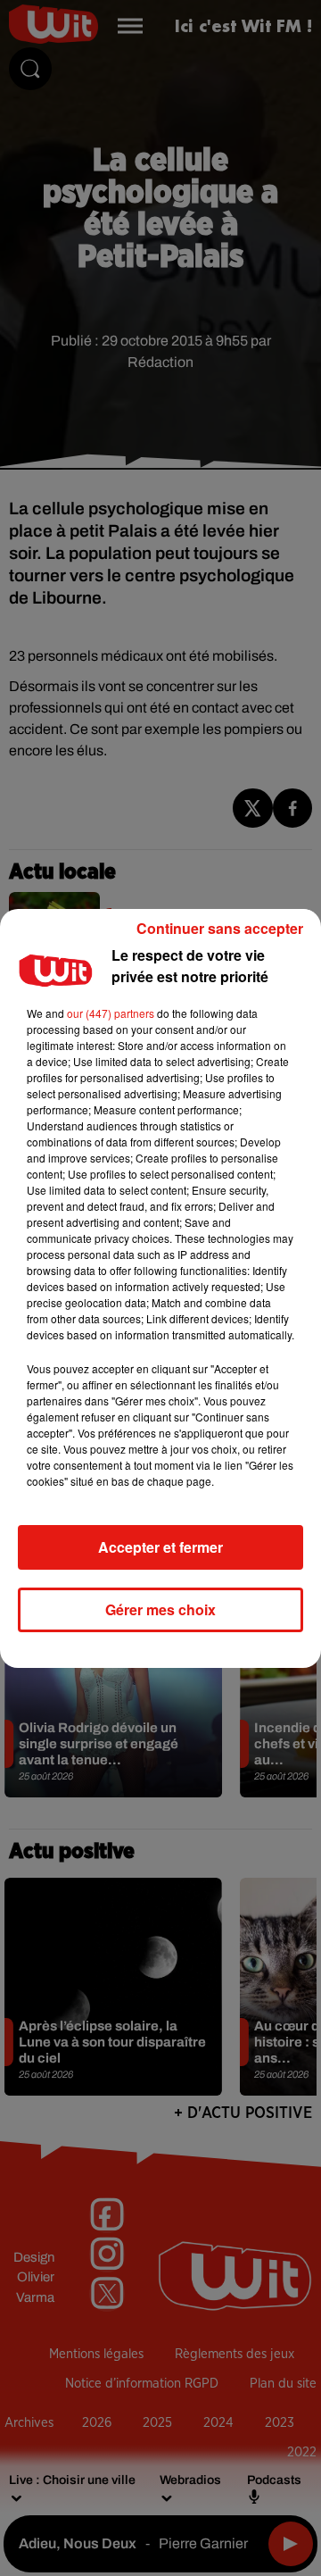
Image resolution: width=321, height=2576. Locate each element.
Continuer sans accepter (220, 928)
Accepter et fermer (160, 1547)
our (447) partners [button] (111, 1013)
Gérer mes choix (160, 1609)
